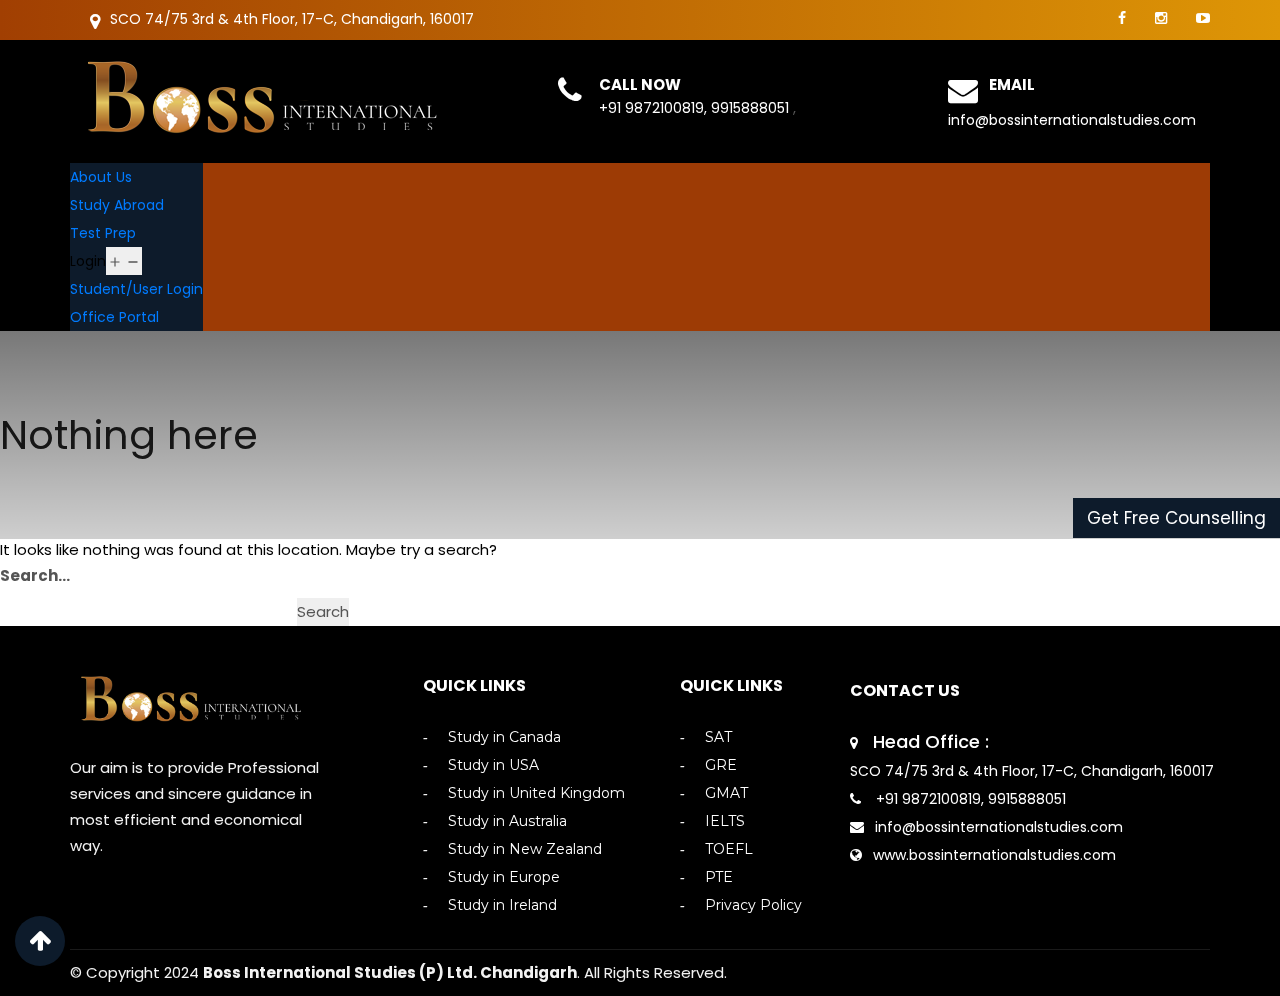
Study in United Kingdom (536, 793)
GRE (721, 765)
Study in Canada (504, 737)
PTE (719, 877)
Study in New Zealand (525, 849)
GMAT (726, 793)
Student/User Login (136, 289)
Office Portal (114, 317)
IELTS (725, 821)
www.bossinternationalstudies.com (994, 855)
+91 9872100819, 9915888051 (696, 108)
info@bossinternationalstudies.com (1072, 120)
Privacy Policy (753, 905)
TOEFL (729, 849)
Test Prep (103, 233)
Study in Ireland (502, 905)
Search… (35, 575)
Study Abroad (117, 205)
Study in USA (493, 765)
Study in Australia (507, 821)
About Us (101, 177)
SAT (718, 737)
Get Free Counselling (1176, 518)
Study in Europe (504, 877)
